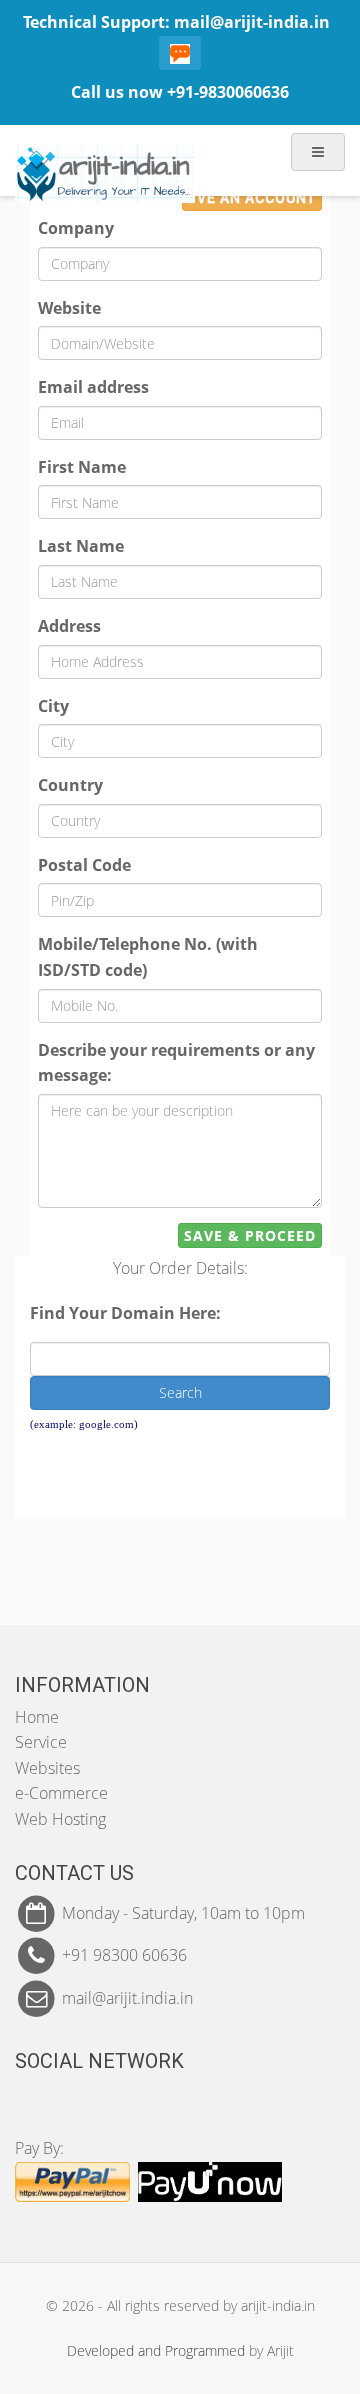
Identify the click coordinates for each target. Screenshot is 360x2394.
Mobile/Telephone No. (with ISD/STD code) (148, 957)
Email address (93, 387)
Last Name (81, 546)
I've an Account (252, 198)
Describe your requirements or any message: (176, 1063)
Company (76, 228)
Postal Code (84, 865)
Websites (47, 1768)
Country (70, 785)
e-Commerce (61, 1793)
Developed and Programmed (156, 2350)
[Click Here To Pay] (72, 2180)
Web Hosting (60, 1819)
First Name (82, 467)
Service (41, 1742)
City (53, 706)
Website (69, 308)
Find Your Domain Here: (125, 1313)
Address (69, 626)
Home (37, 1717)
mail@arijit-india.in (252, 22)
